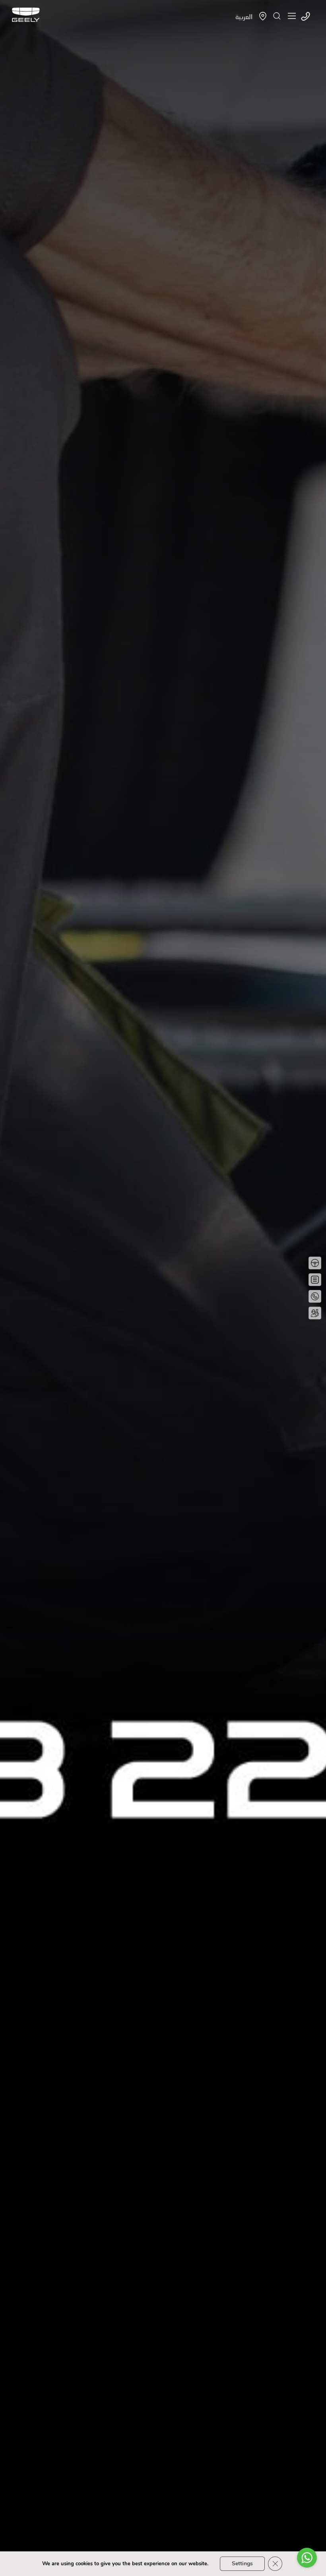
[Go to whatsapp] (307, 2558)
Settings (242, 2563)
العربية (244, 16)
